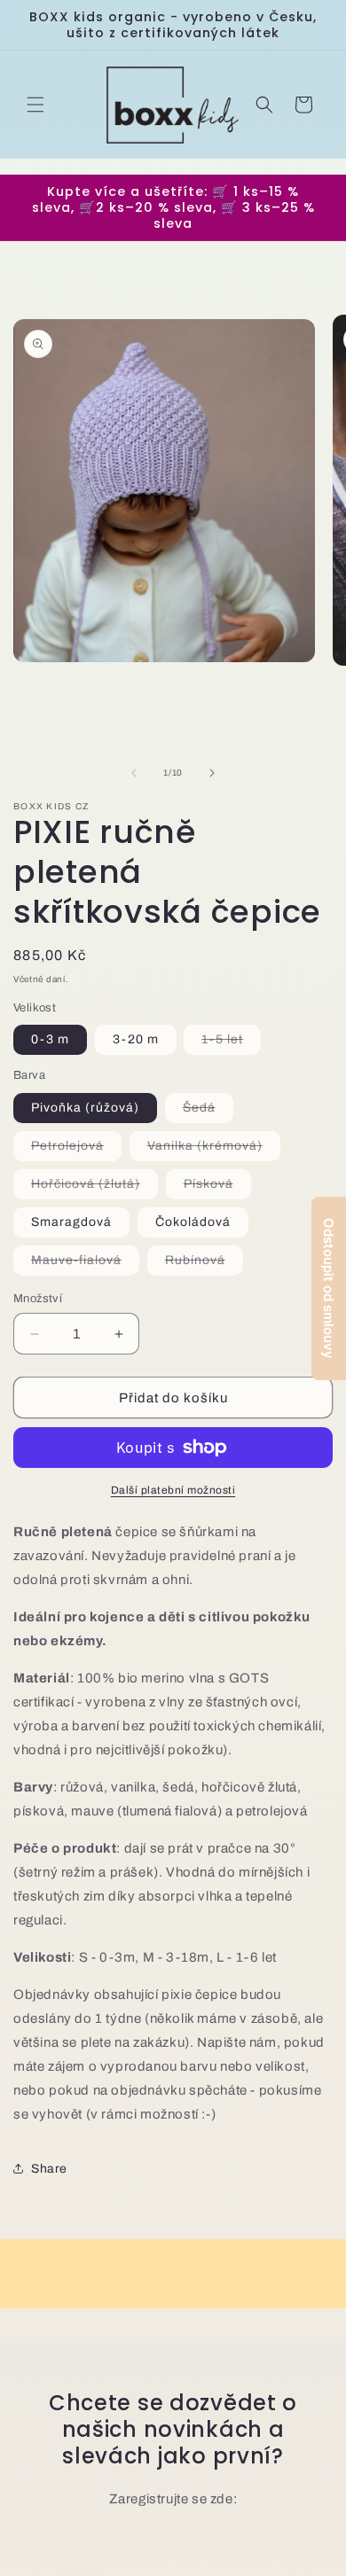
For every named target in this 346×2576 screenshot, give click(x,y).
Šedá (208, 1112)
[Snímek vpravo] (212, 773)
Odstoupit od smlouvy (329, 1288)
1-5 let (231, 1043)
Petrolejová (76, 1150)
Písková (217, 1188)
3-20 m (136, 1039)
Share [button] (49, 2169)
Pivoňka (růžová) (85, 1108)
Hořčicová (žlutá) (94, 1188)
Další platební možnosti (173, 1490)
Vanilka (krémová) (214, 1150)
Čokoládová (193, 1222)
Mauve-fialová (85, 1264)
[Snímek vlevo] (134, 773)
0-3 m (50, 1039)
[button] (35, 105)
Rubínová (204, 1264)
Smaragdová (71, 1222)
